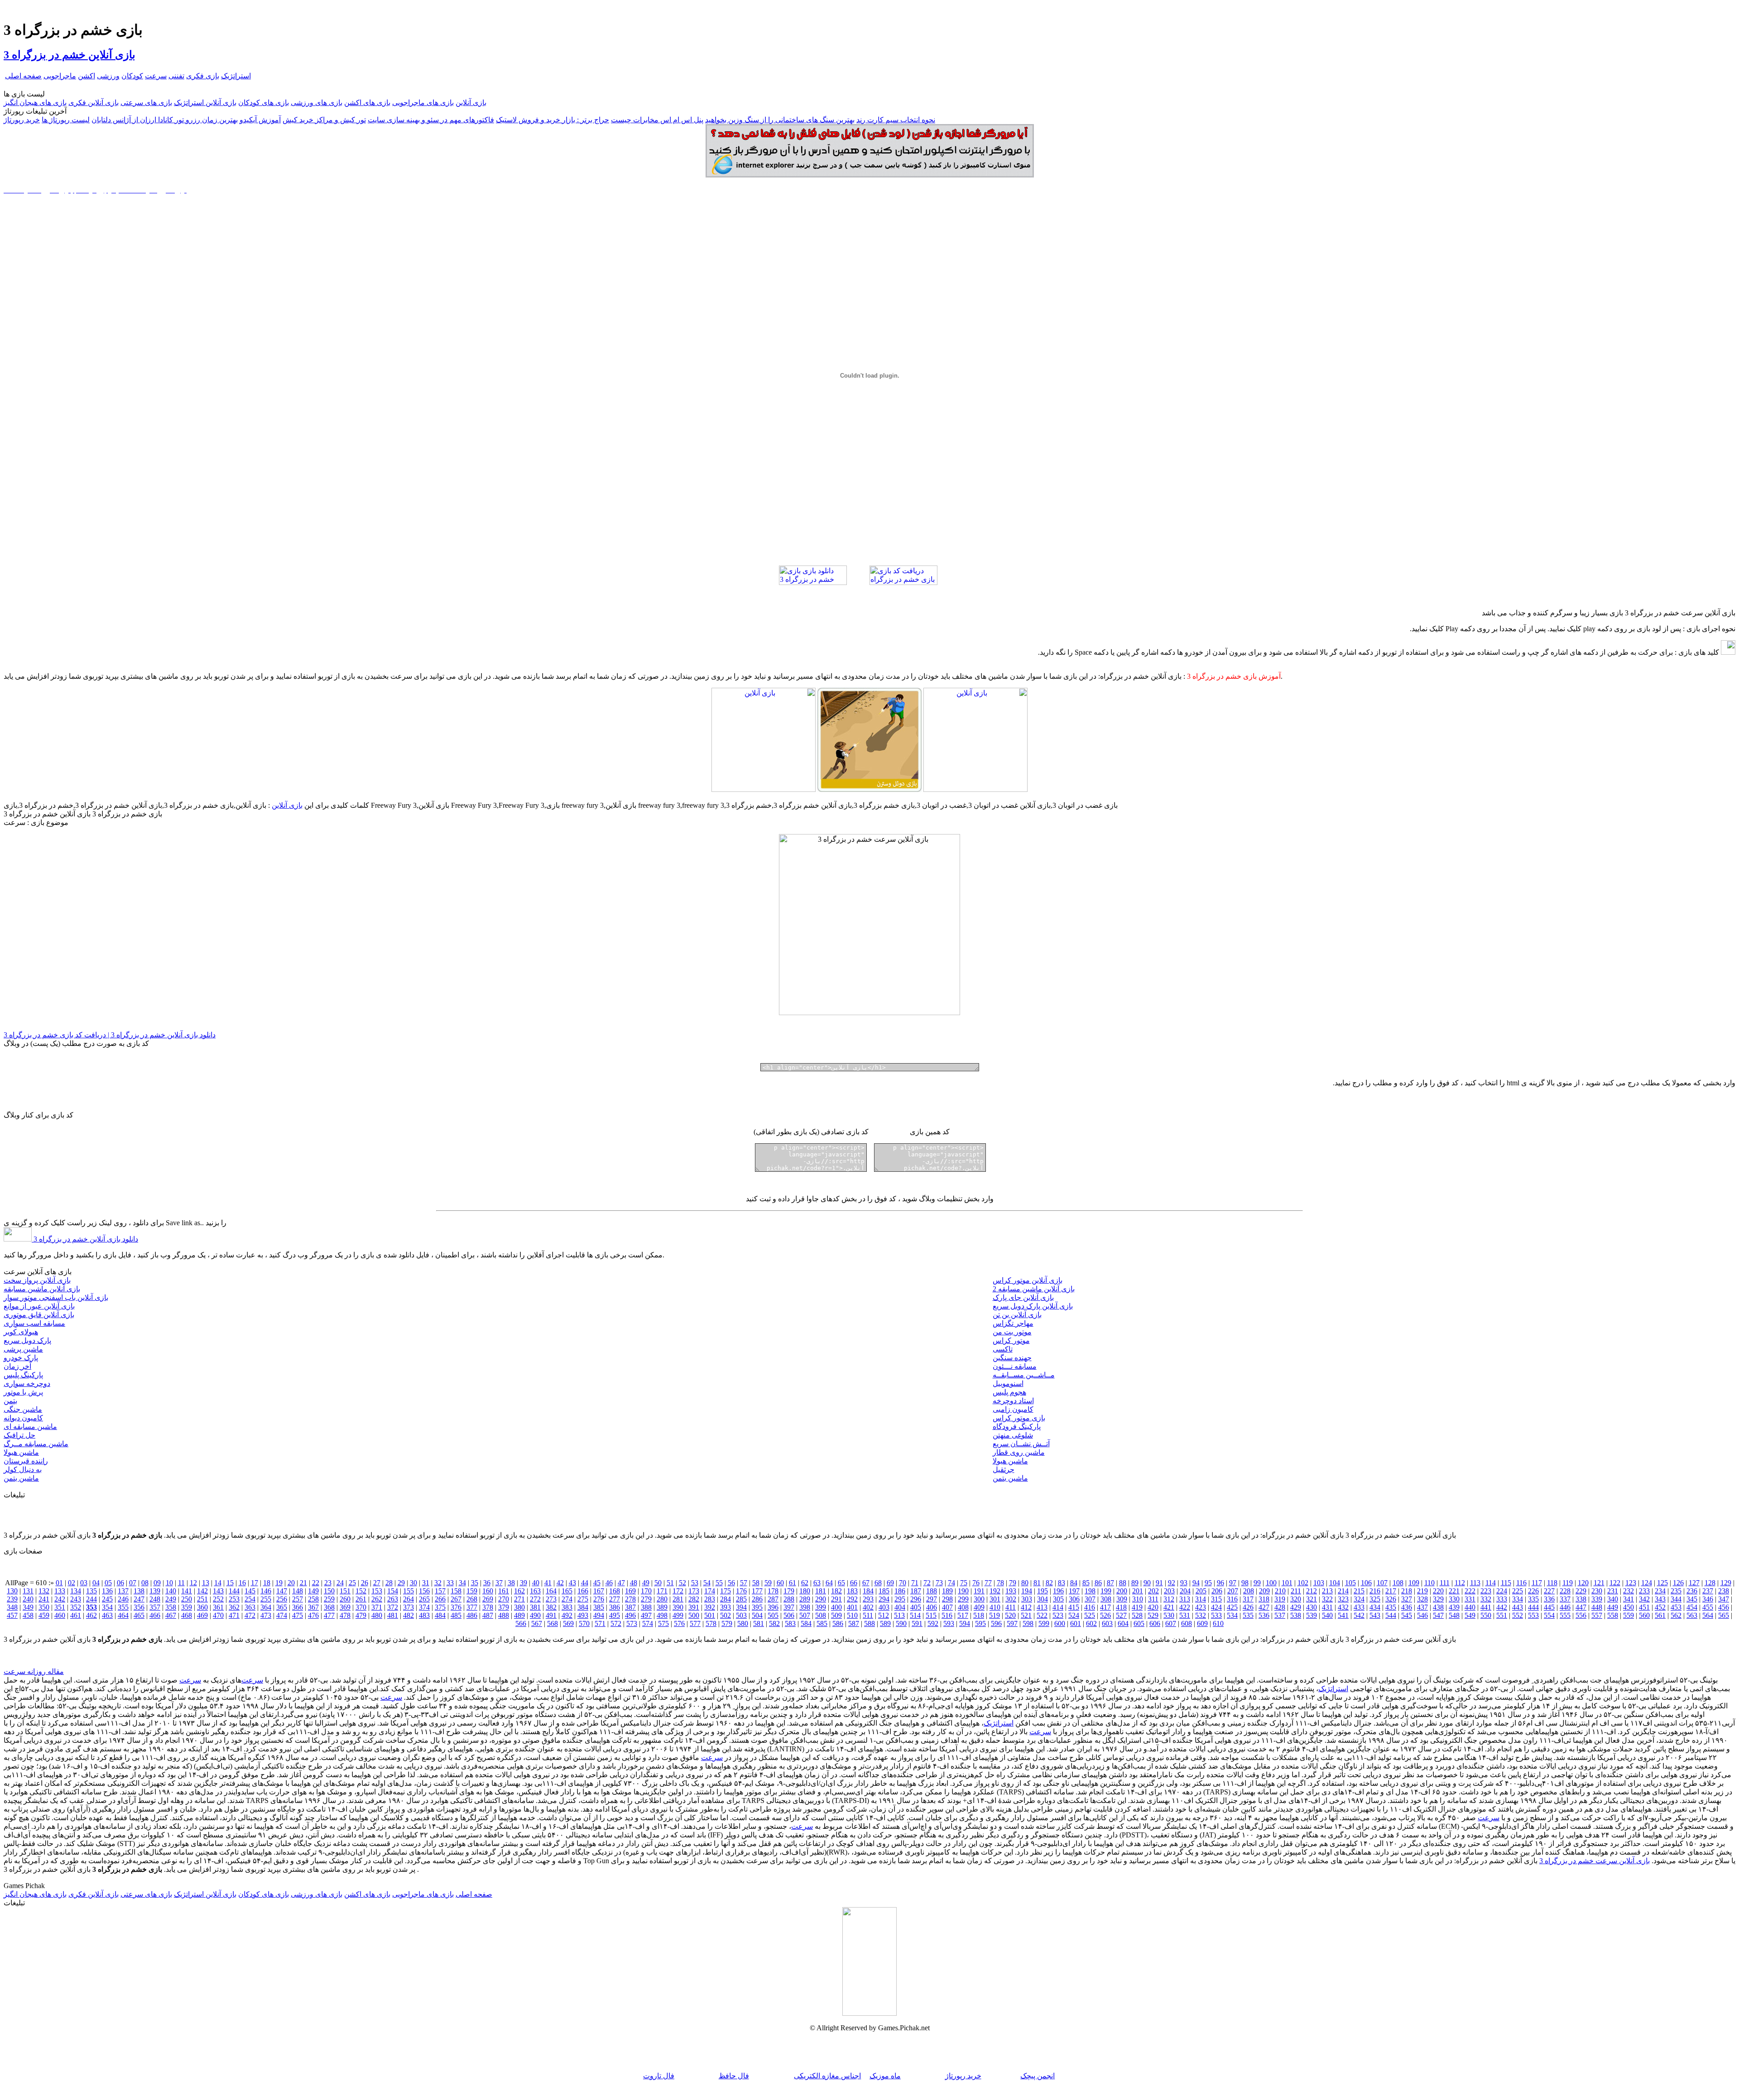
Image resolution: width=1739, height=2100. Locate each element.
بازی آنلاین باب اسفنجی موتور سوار (56, 1297)
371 (377, 1607)
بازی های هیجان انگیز (35, 103)
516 (947, 1615)
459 (44, 1615)
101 (1287, 1583)
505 (773, 1615)
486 (472, 1615)
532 (1201, 1615)
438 (1438, 1607)
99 (1257, 1583)
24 (340, 1583)
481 (393, 1615)
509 (836, 1615)
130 (12, 1591)
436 (1407, 1607)
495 (615, 1615)
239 (12, 1599)
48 (634, 1583)
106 (1366, 1583)
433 (1359, 1607)
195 (1042, 1591)
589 (885, 1623)
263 (393, 1599)
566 (521, 1623)
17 (255, 1583)
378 (488, 1607)
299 (963, 1599)
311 (1153, 1599)
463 (107, 1615)
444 (1533, 1607)
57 (744, 1583)
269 (488, 1599)
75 (964, 1583)
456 (1724, 1607)
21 (303, 1583)
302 (1011, 1599)
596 (996, 1623)
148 (298, 1591)
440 (1470, 1607)
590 (901, 1623)
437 (1422, 1607)
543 (1375, 1615)
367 (313, 1607)
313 (1185, 1599)
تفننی (176, 76)
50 (658, 1583)
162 (519, 1591)
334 (1518, 1599)
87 (1110, 1583)
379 (504, 1607)
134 (76, 1591)
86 (1098, 1583)
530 (1169, 1615)
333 (1502, 1599)
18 (267, 1583)
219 (1422, 1591)
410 (995, 1607)
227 (1549, 1591)
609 (1202, 1623)
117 (1537, 1583)
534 (1232, 1615)
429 (1296, 1607)
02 (72, 1583)
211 (1296, 1591)
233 (1644, 1591)
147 (282, 1591)
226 (1533, 1591)
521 (1026, 1615)
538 (1296, 1615)
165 (567, 1591)
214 (1343, 1591)
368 (329, 1607)
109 (1414, 1583)
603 (1107, 1623)
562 (1676, 1615)
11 (181, 1583)
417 (1105, 1607)
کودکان (132, 76)
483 (424, 1615)
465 (139, 1615)
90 (1147, 1583)
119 (1568, 1583)
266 (440, 1599)
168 (615, 1591)
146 (266, 1591)
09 (157, 1583)
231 (1613, 1591)
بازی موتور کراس (1019, 1418)
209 (1264, 1591)
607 (1171, 1623)
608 (1187, 1623)
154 (393, 1591)
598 (1028, 1623)
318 (1264, 1599)
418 (1121, 1607)
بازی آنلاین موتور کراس (1028, 1280)
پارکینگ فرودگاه (1017, 1426)
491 (551, 1615)
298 (947, 1599)
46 (609, 1583)
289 (805, 1599)
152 (361, 1591)
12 (193, 1583)
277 (615, 1599)
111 (1445, 1583)
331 (1470, 1599)
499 (678, 1615)
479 (361, 1615)
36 (487, 1583)
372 (393, 1607)
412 (1026, 1607)
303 (1027, 1599)
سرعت (156, 76)
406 (932, 1607)
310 (1138, 1599)
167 (599, 1591)
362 (234, 1607)
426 (1248, 1607)
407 (947, 1607)
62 (805, 1583)
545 (1407, 1615)
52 (682, 1583)
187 (916, 1591)
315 (1216, 1599)
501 (710, 1615)
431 (1327, 1607)
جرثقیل (1004, 1470)
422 (1185, 1607)
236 (1692, 1591)
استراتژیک (236, 76)
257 (298, 1599)
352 (76, 1607)
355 (123, 1607)
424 (1216, 1607)
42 (560, 1583)
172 (678, 1591)
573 (632, 1623)
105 (1350, 1583)
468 (187, 1615)
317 (1248, 1599)
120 (1583, 1583)
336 (1549, 1599)
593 (949, 1623)
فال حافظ (734, 2076)
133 (60, 1591)
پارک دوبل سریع (27, 1340)
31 (426, 1583)
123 (1631, 1583)
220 (1438, 1591)
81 (1037, 1583)
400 (836, 1607)
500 (694, 1615)
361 (218, 1607)
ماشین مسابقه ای (30, 1426)
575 (663, 1623)
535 (1248, 1615)
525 (1090, 1615)
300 (979, 1599)
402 (868, 1607)
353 (91, 1607)
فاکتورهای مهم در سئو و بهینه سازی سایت (431, 120)
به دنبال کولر (23, 1470)
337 (1565, 1599)
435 (1391, 1607)
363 (250, 1607)
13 (206, 1583)
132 (44, 1591)
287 (773, 1599)
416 (1090, 1607)
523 (1058, 1615)
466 (155, 1615)
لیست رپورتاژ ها (66, 120)
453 (1676, 1607)
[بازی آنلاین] (975, 789)
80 (1025, 1583)
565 (1724, 1615)
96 (1220, 1583)
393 (725, 1607)
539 (1311, 1615)
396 (773, 1607)
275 (583, 1599)
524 (1074, 1615)
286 (757, 1599)
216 (1375, 1591)
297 (932, 1599)
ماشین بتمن (21, 1478)
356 (139, 1607)
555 (1565, 1615)
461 (76, 1615)
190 (963, 1591)
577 (695, 1623)
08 (145, 1583)
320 (1296, 1599)
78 (1000, 1583)
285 (741, 1599)
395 (757, 1607)
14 (218, 1583)
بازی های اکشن (367, 103)
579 (727, 1623)
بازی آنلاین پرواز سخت (37, 1280)
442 (1502, 1607)
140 (171, 1591)
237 (1708, 1591)
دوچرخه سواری (27, 1383)
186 (900, 1591)
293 (868, 1599)
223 (1486, 1591)
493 (583, 1615)
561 (1660, 1615)
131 (28, 1591)
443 (1518, 1607)
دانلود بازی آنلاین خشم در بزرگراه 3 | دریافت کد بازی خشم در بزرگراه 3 (110, 1035)
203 (1169, 1591)
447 (1581, 1607)
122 (1615, 1583)
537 (1280, 1615)
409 (979, 1607)
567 (537, 1623)
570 (584, 1623)
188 (932, 1591)
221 (1454, 1591)
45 (597, 1583)
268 (472, 1599)
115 (1506, 1583)
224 (1502, 1591)
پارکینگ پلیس (23, 1375)
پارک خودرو (21, 1358)
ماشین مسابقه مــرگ (36, 1444)
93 (1184, 1583)
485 (456, 1615)
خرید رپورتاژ (22, 120)
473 (266, 1615)
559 (1629, 1615)
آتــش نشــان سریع (1021, 1444)
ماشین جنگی (23, 1409)
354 (107, 1607)
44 (585, 1583)
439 (1454, 1607)
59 (768, 1583)
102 (1303, 1583)
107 (1382, 1583)
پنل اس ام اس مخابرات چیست (657, 120)
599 (1044, 1623)
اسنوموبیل (1008, 1383)
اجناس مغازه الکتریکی (827, 2076)
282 (694, 1599)
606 (1155, 1623)
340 (1613, 1599)
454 (1692, 1607)
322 (1327, 1599)
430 (1311, 1607)
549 (1470, 1615)
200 (1122, 1591)
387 (630, 1607)
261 (361, 1599)
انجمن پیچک (1038, 2076)
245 (107, 1599)
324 (1359, 1599)
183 (852, 1591)
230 (1597, 1591)
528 (1137, 1615)
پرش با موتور (23, 1392)
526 (1105, 1615)
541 (1343, 1615)
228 (1565, 1591)
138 (139, 1591)
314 (1201, 1599)
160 (488, 1591)
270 (504, 1599)
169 (630, 1591)
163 (535, 1591)
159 (472, 1591)
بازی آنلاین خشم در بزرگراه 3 (70, 55)
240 (28, 1599)
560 (1644, 1615)
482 (408, 1615)
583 (790, 1623)
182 (836, 1591)
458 (28, 1615)
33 (450, 1583)
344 (1676, 1599)
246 (123, 1599)
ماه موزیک (885, 2076)
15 (230, 1583)
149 (313, 1591)
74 (951, 1583)
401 (852, 1607)
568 (552, 1623)
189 (947, 1591)
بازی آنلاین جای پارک (1023, 1297)
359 (187, 1607)
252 (218, 1599)
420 (1153, 1607)
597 (1012, 1623)
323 (1343, 1599)
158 (456, 1591)
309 (1122, 1599)
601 (1076, 1623)
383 (567, 1607)
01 (59, 1583)
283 (710, 1599)
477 (329, 1615)
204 (1185, 1591)
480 (377, 1615)
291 (836, 1599)
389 (662, 1607)
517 (963, 1615)
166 (583, 1591)
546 (1422, 1615)
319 (1280, 1599)
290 (821, 1599)
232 (1629, 1591)
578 (711, 1623)
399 (821, 1607)
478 (345, 1615)
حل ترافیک (19, 1435)
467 (171, 1615)
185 (884, 1591)
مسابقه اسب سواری (34, 1323)
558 (1613, 1615)
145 (250, 1591)
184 (868, 1591)
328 (1422, 1599)
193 (1011, 1591)
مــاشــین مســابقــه (1024, 1375)
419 (1137, 1607)
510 (852, 1615)
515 (931, 1615)
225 (1518, 1591)
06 (120, 1583)
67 (866, 1583)
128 (1710, 1583)
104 (1335, 1583)
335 (1533, 1599)
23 (328, 1583)
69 (890, 1583)
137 (123, 1591)
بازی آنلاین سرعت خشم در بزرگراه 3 (1595, 1861)
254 (250, 1599)
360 (202, 1607)
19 (279, 1583)
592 (933, 1623)
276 (599, 1599)
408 (963, 1607)
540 (1327, 1615)
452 (1660, 1607)
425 (1232, 1607)
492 (567, 1615)
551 (1502, 1615)
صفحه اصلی (23, 76)
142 (202, 1591)
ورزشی (108, 76)
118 (1552, 1583)
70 (903, 1583)
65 (841, 1583)
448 (1597, 1607)
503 (741, 1615)
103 (1319, 1583)
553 (1533, 1615)
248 (155, 1599)
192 (995, 1591)
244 (91, 1599)
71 (915, 1583)
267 (456, 1599)
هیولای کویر (21, 1332)
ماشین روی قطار (1019, 1452)
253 (234, 1599)
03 (84, 1583)
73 (939, 1583)
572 (616, 1623)
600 (1060, 1623)
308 (1106, 1599)
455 (1708, 1607)
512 (884, 1615)
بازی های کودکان (264, 103)
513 (899, 1615)
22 (316, 1583)
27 (377, 1583)
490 (535, 1615)
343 (1660, 1599)
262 (377, 1599)
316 (1232, 1599)
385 (599, 1607)
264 (408, 1599)
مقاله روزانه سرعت (34, 1671)
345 (1692, 1599)
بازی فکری (203, 76)
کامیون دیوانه (23, 1418)
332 (1486, 1599)
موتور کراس (1011, 1340)
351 (60, 1607)
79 (1013, 1583)
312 (1169, 1599)
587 (854, 1623)
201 (1138, 1591)
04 (96, 1583)
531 (1185, 1615)
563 (1692, 1615)
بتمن (10, 1401)
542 (1359, 1615)
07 (133, 1583)
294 (884, 1599)
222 (1470, 1591)
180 (805, 1591)
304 (1042, 1599)
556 (1581, 1615)
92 (1172, 1583)
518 (979, 1615)
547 (1438, 1615)
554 (1549, 1615)
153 (377, 1591)
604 (1123, 1623)
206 (1217, 1591)
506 (789, 1615)
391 (694, 1607)
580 (743, 1623)
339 (1597, 1599)
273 (551, 1599)
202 (1153, 1591)
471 (234, 1615)
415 (1074, 1607)
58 (756, 1583)
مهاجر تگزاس (1013, 1323)
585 (822, 1623)
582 (774, 1623)
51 (670, 1583)
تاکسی (1003, 1349)
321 (1311, 1599)
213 (1327, 1591)
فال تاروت (659, 2076)
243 (76, 1599)
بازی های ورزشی (317, 103)
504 (757, 1615)
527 (1121, 1615)
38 (511, 1583)
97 (1233, 1583)
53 (695, 1583)
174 (710, 1591)
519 (994, 1615)
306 (1074, 1599)
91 (1159, 1583)
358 (171, 1607)
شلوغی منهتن (1013, 1435)
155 (408, 1591)
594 (965, 1623)
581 (759, 1623)
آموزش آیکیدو (260, 120)
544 (1391, 1615)
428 (1280, 1607)
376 (456, 1607)
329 (1438, 1599)
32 (438, 1583)
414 (1058, 1607)
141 (187, 1591)
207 (1233, 1591)
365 (282, 1607)
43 (572, 1583)
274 (567, 1599)
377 (472, 1607)
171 (662, 1591)
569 (568, 1623)
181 (821, 1591)
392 (710, 1607)
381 (535, 1607)
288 (789, 1599)
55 (719, 1583)
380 (519, 1607)
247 (139, 1599)
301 (995, 1599)
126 (1678, 1583)
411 (1011, 1607)
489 (519, 1615)
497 (646, 1615)
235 (1676, 1591)
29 (401, 1583)
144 (234, 1591)
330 (1454, 1599)
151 (345, 1591)
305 (1058, 1599)
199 (1106, 1591)
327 (1407, 1599)
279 (646, 1599)
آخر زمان (17, 1366)
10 (169, 1583)
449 (1613, 1607)
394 (741, 1607)
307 (1090, 1599)
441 (1486, 1607)
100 (1271, 1583)
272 (535, 1599)
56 (731, 1583)
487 (488, 1615)
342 (1644, 1599)
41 (548, 1583)
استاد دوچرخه (1013, 1401)
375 (440, 1607)
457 (12, 1615)
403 (884, 1607)
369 (345, 1607)
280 (662, 1599)
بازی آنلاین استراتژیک (205, 103)
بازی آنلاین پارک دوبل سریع (1033, 1306)
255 (266, 1599)
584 (806, 1623)
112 (1460, 1583)
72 (927, 1583)
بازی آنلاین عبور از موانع (39, 1306)
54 (707, 1583)
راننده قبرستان (26, 1461)
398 (805, 1607)
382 (551, 1607)
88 (1123, 1583)
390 (678, 1607)
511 (868, 1615)
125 (1662, 1583)
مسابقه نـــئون (1015, 1366)
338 (1581, 1599)
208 (1249, 1591)
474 (282, 1615)
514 (915, 1615)
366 (298, 1607)
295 (900, 1599)
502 (725, 1615)
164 (551, 1591)
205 (1201, 1591)
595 (980, 1623)
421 (1169, 1607)
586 (838, 1623)
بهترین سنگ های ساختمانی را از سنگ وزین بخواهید (780, 120)
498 (662, 1615)
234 (1660, 1591)
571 (600, 1623)
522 (1042, 1615)
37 (499, 1583)
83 (1062, 1583)
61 (793, 1583)
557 (1597, 1615)
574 (648, 1623)
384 (583, 1607)
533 (1216, 1615)
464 (123, 1615)
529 (1153, 1615)
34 (462, 1583)
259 (329, 1599)
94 (1196, 1583)
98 (1245, 1583)
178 (773, 1591)
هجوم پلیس (1009, 1392)
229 (1581, 1591)
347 (1724, 1599)
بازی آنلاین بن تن (1017, 1315)
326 (1391, 1599)
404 (900, 1607)
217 (1391, 1591)
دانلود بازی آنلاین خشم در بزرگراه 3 (85, 1239)
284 (725, 1599)
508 (821, 1615)
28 (389, 1583)
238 (1724, 1591)
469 (202, 1615)
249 (171, 1599)
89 (1135, 1583)
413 (1042, 1607)
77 (988, 1583)
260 (345, 1599)
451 (1644, 1607)
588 (869, 1623)
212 (1311, 1591)
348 (12, 1607)
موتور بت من (1012, 1332)
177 (757, 1591)
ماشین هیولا (21, 1452)
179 (789, 1591)
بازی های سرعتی (146, 103)
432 (1343, 1607)
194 (1027, 1591)
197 (1074, 1591)
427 (1264, 1607)
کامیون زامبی (1013, 1409)
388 (646, 1607)
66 (854, 1583)
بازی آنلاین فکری (94, 103)
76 (976, 1583)
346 (1708, 1599)
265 (424, 1599)
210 (1280, 1591)
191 (979, 1591)
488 (504, 1615)
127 (1694, 1583)
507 (805, 1615)
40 (536, 1583)
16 (242, 1583)
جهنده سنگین (1012, 1358)
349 (28, 1607)
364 (266, 1607)
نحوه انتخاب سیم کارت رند (896, 120)
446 (1565, 1607)
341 (1629, 1599)
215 (1359, 1591)
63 (817, 1583)
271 (519, 1599)
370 (361, 1607)
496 (630, 1615)
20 (291, 1583)
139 (155, 1591)
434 (1375, 1607)
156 (424, 1591)
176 (741, 1591)
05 (108, 1583)
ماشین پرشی (23, 1349)
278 (630, 1599)
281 (678, 1599)
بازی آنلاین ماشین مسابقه (42, 1289)
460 (60, 1615)
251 (202, 1599)
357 (155, 1607)
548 (1454, 1615)
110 (1429, 1583)
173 (694, 1591)
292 (852, 1599)
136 (107, 1591)
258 (313, 1599)
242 (60, 1599)
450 (1629, 1607)
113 (1475, 1583)
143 (218, 1591)
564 (1708, 1615)
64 (829, 1583)
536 (1264, 1615)
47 (621, 1583)
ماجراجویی (60, 76)
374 (424, 1607)
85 (1086, 1583)
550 (1486, 1615)
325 (1375, 1599)
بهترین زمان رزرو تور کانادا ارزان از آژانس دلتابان (165, 120)
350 (44, 1607)
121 (1599, 1583)
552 (1518, 1615)
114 (1491, 1583)
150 (329, 1591)
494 (599, 1615)
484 (440, 1615)
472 (250, 1615)
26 (365, 1583)
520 (1010, 1615)
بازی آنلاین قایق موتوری (39, 1315)
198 (1090, 1591)
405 (916, 1607)
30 (413, 1583)
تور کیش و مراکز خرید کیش (324, 120)
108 (1398, 1583)
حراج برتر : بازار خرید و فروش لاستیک (552, 120)
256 (282, 1599)
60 (780, 1583)
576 (679, 1623)
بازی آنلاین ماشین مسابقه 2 (1034, 1289)
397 (789, 1607)
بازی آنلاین (471, 103)
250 (187, 1599)
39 (524, 1583)
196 (1058, 1591)
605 (1139, 1623)
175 (725, 1591)
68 (878, 1583)
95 (1208, 1583)
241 (44, 1599)
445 (1549, 1607)
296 (916, 1599)
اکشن (86, 76)
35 (475, 1583)
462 (91, 1615)
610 (1218, 1623)
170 (646, 1591)
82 (1049, 1583)
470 (218, 1615)
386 (615, 1607)
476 (313, 1615)
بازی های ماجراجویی (423, 103)
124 (1647, 1583)
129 (1726, 1583)
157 (440, 1591)
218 (1407, 1591)
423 (1201, 1607)
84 (1074, 1583)
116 (1521, 1583)
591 (917, 1623)
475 (298, 1615)
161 (504, 1591)
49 (646, 1583)
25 (352, 1583)
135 (91, 1591)
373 (408, 1607)
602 (1091, 1623)
